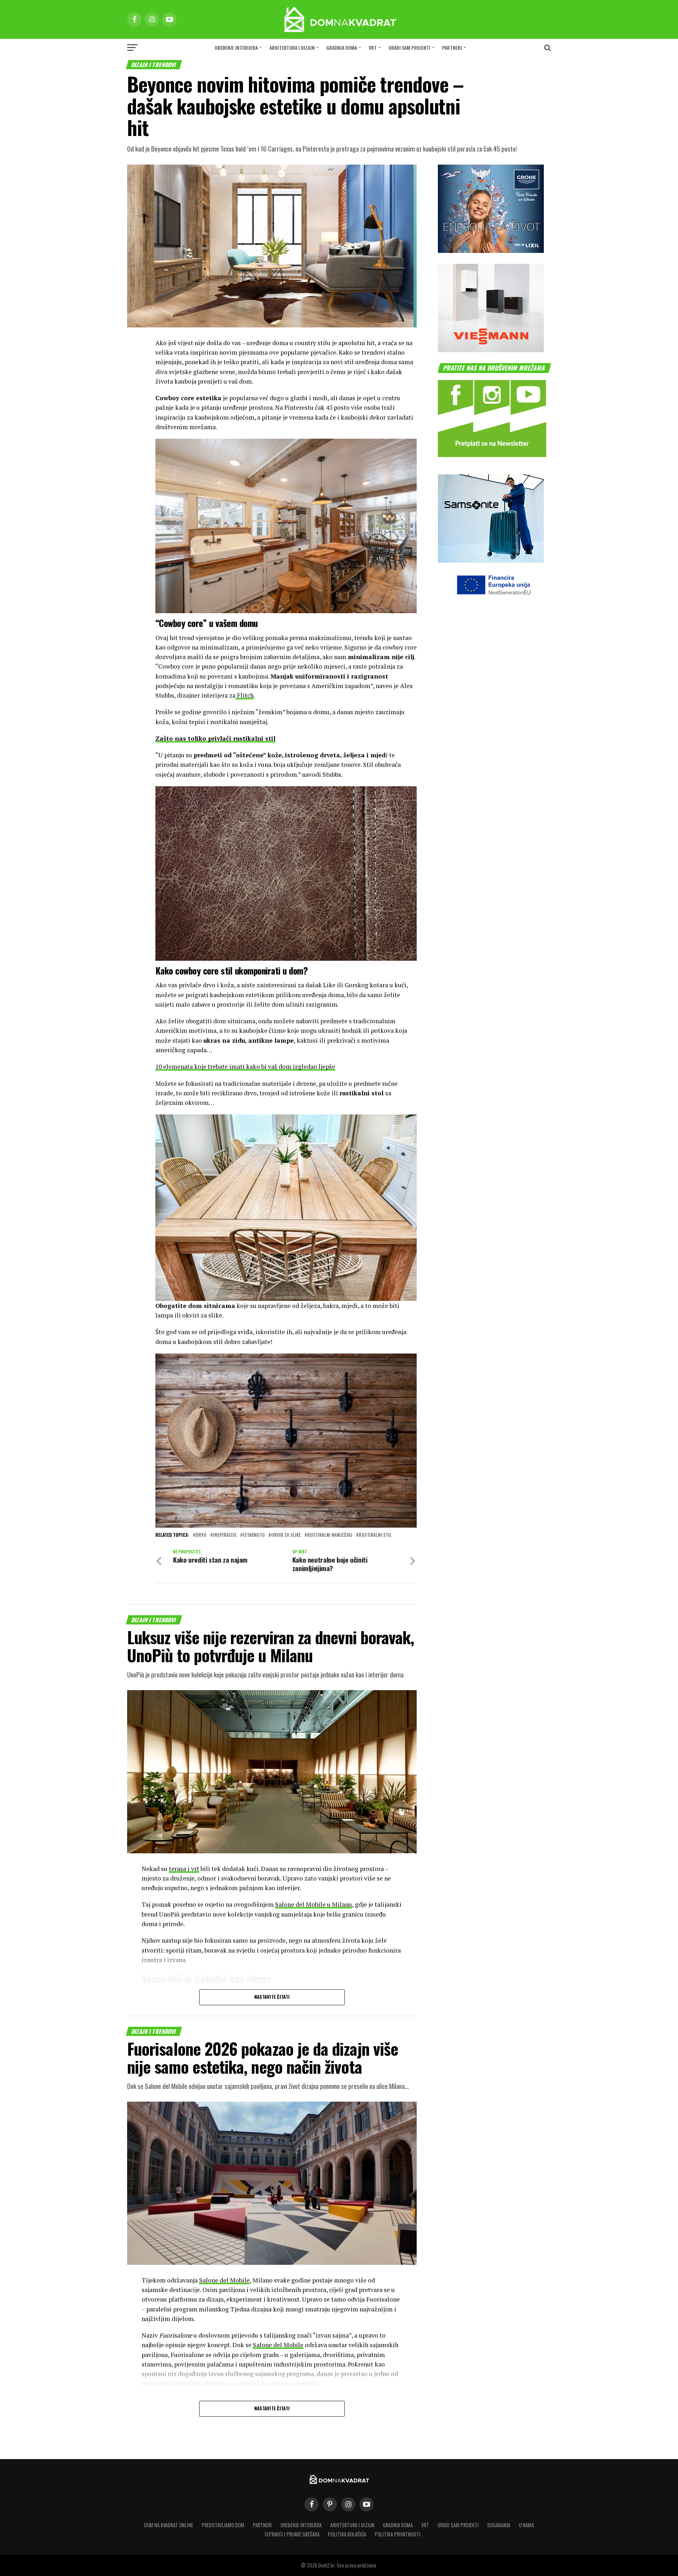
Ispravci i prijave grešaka (292, 2534)
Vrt (373, 48)
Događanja (499, 2525)
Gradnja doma (342, 48)
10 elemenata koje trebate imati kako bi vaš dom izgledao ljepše (245, 1067)
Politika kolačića (347, 2534)
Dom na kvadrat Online (169, 2525)
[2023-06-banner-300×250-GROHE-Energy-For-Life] (491, 251)
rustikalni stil (375, 1535)
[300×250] (491, 350)
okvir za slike (286, 1535)
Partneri (452, 48)
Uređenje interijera (236, 48)
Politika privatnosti (398, 2534)
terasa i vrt (184, 1869)
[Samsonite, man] (491, 560)
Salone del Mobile (224, 2280)
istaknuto (254, 1535)
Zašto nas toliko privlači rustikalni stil (215, 738)
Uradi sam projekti (409, 48)
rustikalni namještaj (330, 1535)
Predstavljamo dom (223, 2525)
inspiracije (225, 1535)
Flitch (245, 695)
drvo (201, 1535)
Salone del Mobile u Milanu (314, 1904)
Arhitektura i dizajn (292, 48)
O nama (526, 2525)
